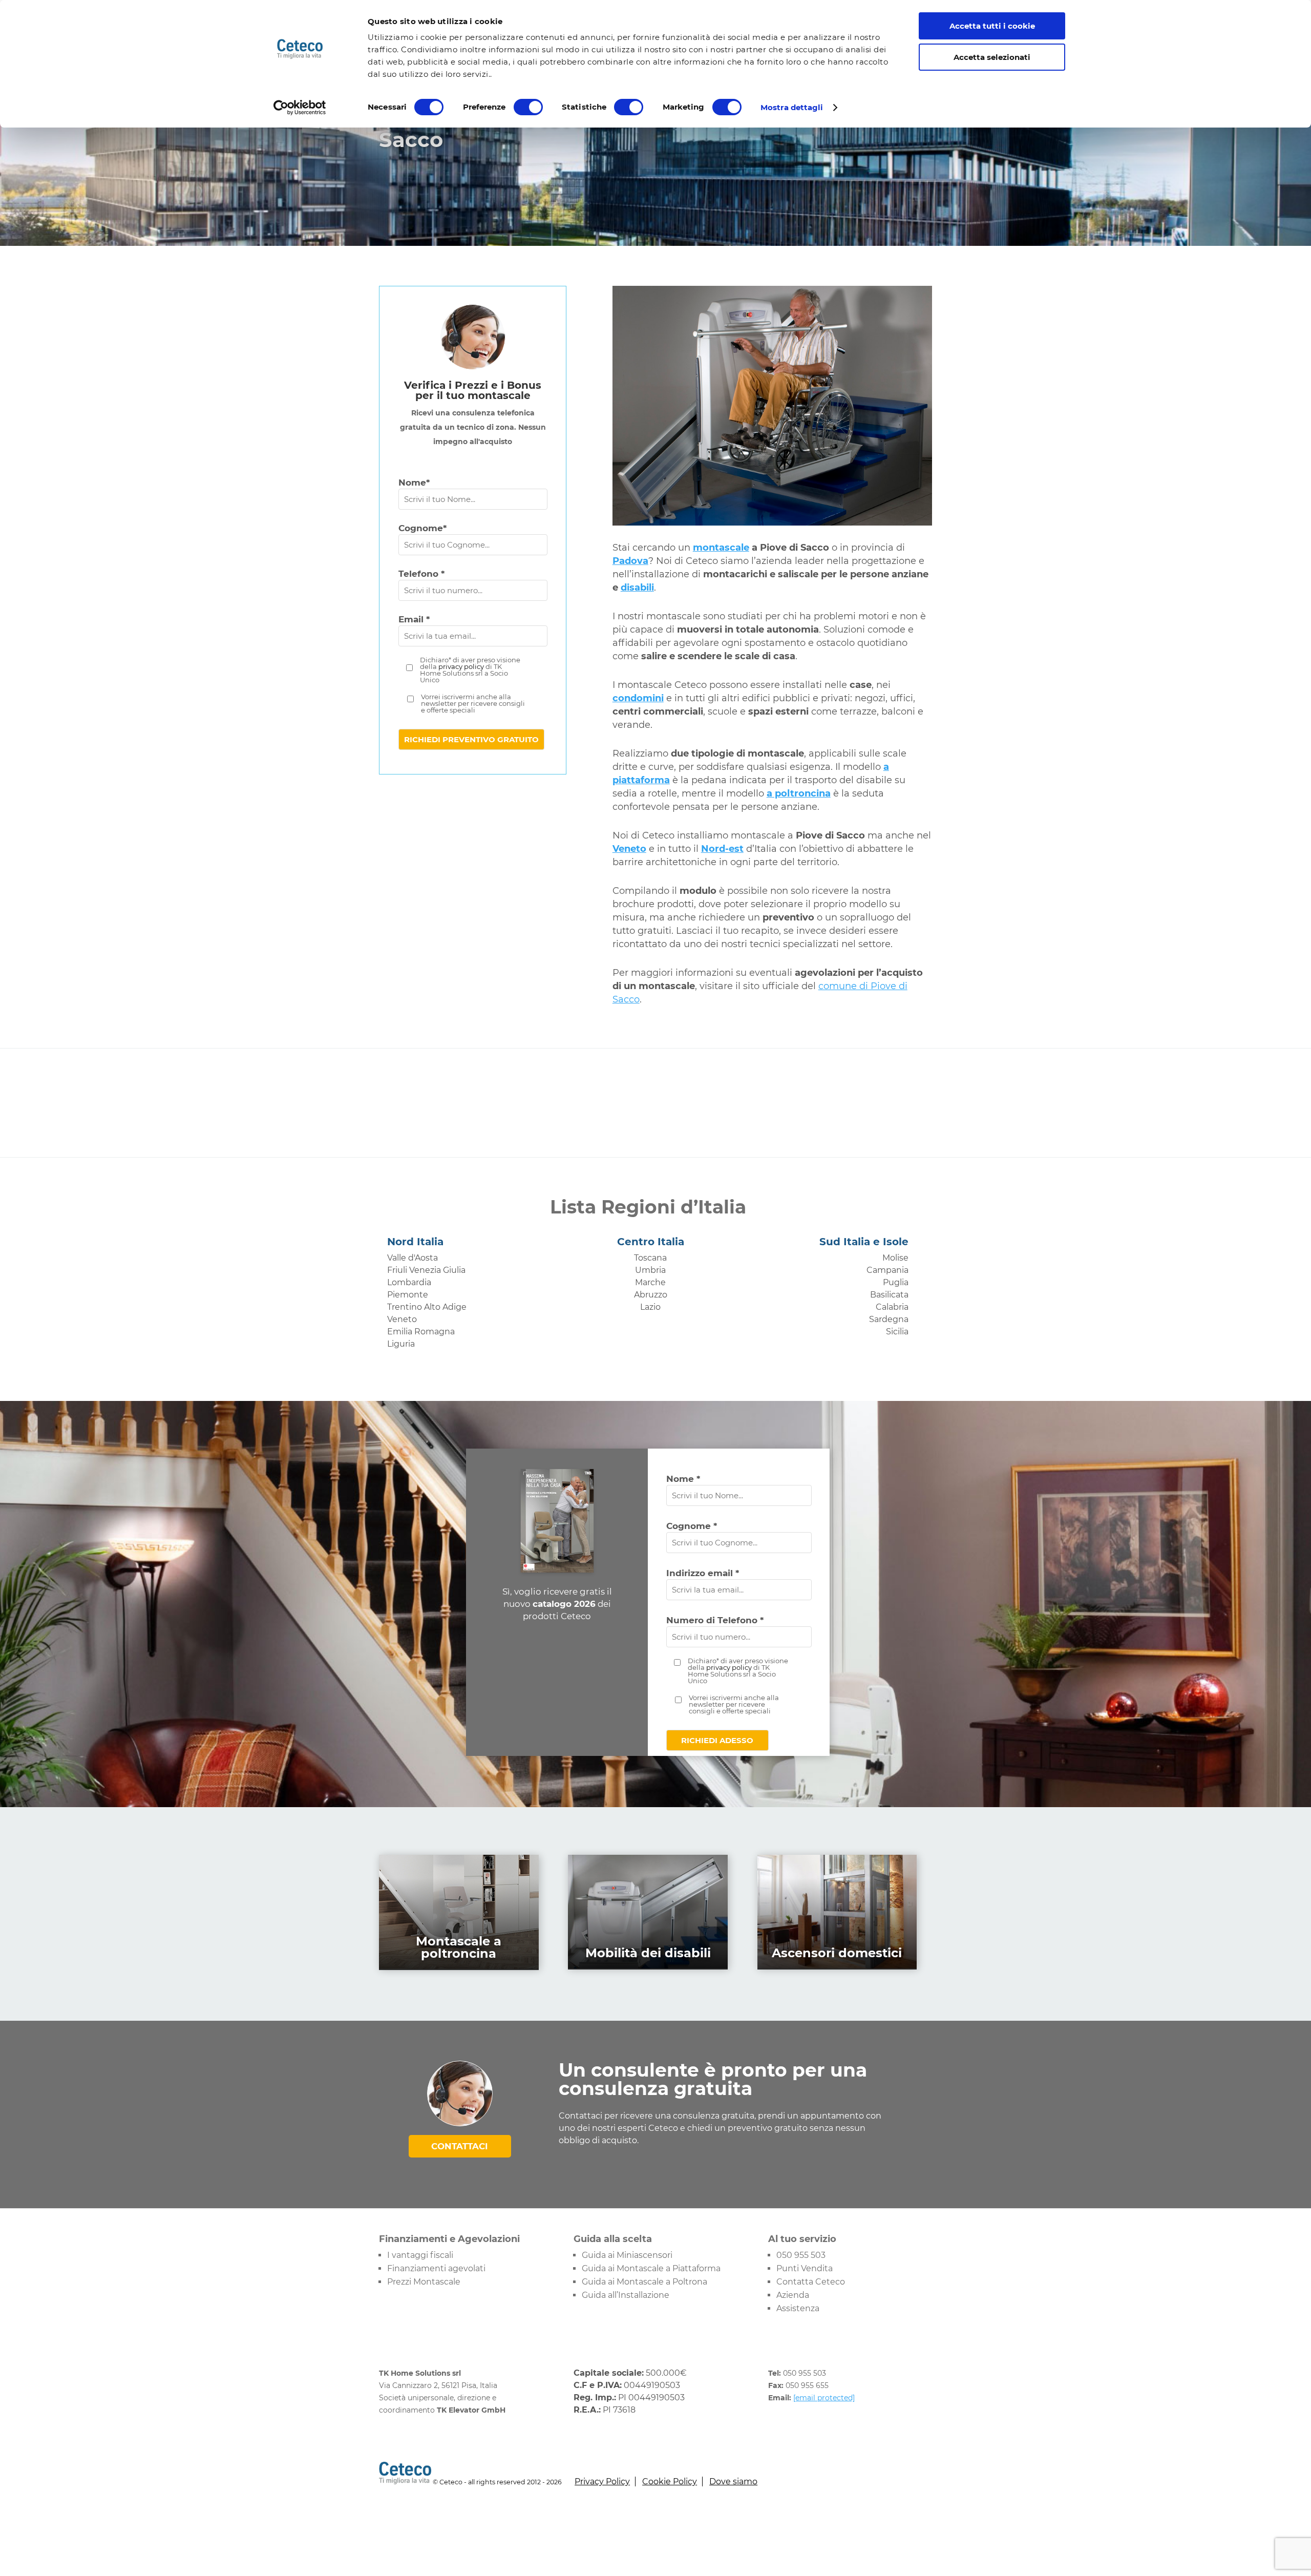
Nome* (414, 483)
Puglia (896, 1282)
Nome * (683, 1479)
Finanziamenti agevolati (436, 2268)
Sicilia (897, 1332)
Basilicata (889, 1295)
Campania (887, 1270)
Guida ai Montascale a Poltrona (644, 2282)
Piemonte (408, 1295)
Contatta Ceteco (811, 2282)
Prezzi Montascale (424, 2282)
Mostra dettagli (792, 107)
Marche (650, 1282)
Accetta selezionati (992, 57)
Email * (414, 619)
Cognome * (692, 1526)
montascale (721, 548)
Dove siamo (733, 2481)
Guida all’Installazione (626, 2295)
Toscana (650, 1258)
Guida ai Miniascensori (627, 2255)
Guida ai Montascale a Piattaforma (651, 2268)
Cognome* (422, 528)
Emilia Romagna (421, 1332)
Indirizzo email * (703, 1573)
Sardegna (889, 1319)
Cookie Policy (670, 2481)
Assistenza (798, 2308)
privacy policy (461, 666)
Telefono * (421, 574)
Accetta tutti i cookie (992, 26)
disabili (637, 588)
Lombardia (409, 1282)
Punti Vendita (805, 2268)
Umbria (650, 1270)
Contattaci (460, 2146)
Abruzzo (651, 1295)
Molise (895, 1258)
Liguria (401, 1344)
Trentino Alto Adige (427, 1307)
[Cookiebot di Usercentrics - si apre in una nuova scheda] (300, 108)
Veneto (402, 1319)
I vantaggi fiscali (420, 2255)
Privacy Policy (602, 2481)
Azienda (793, 2295)
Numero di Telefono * (715, 1620)
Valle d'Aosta (413, 1258)
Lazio (650, 1307)
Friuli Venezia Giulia (426, 1270)
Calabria (892, 1307)
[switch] (528, 107)
